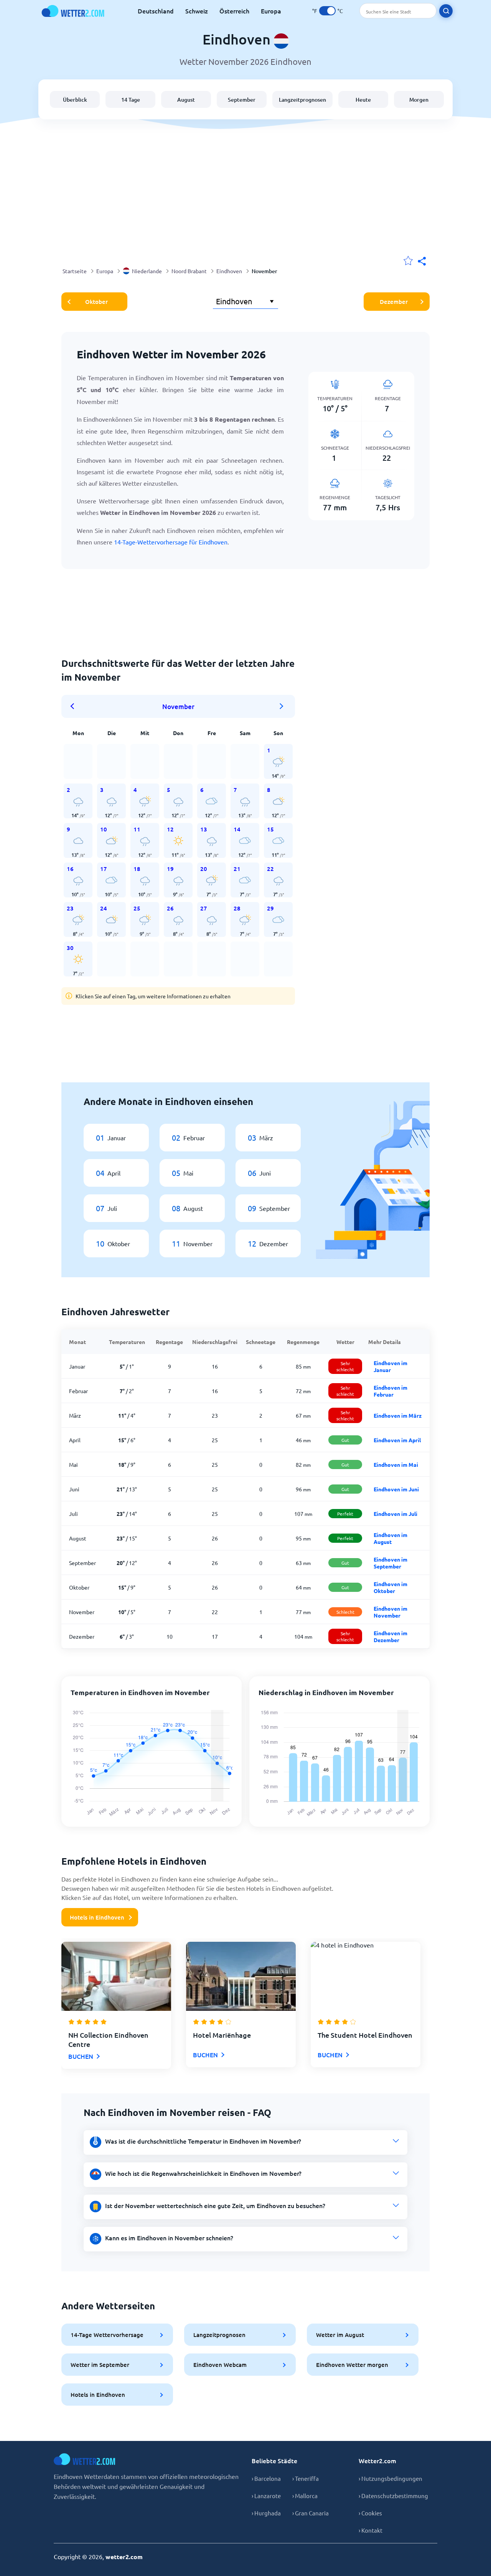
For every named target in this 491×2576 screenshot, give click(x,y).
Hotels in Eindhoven (97, 1917)
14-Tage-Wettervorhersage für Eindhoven (171, 542)
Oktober (96, 302)
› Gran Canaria (311, 2513)
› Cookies (370, 2513)
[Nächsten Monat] (282, 706)
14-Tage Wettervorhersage (107, 2335)
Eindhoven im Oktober (390, 1587)
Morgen (419, 100)
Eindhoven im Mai (396, 1464)
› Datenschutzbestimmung (393, 2496)
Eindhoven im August (390, 1538)
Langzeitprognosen (302, 100)
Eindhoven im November (390, 1612)
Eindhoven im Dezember (390, 1636)
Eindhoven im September (390, 1563)
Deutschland (156, 11)
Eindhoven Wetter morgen (352, 2365)
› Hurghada (266, 2513)
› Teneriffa (306, 2478)
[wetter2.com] (73, 11)
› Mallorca (305, 2496)
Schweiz (197, 11)
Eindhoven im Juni (396, 1489)
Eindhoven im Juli (395, 1514)
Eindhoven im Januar (390, 1366)
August (186, 100)
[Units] (327, 11)
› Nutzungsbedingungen (390, 2478)
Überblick (75, 100)
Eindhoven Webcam (220, 2365)
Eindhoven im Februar (390, 1391)
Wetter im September (100, 2365)
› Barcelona (266, 2478)
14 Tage (131, 100)
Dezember (394, 302)
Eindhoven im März (398, 1415)
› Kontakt (371, 2530)
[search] (446, 11)
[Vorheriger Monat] (75, 706)
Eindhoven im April (397, 1440)
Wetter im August (340, 2335)
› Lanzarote (266, 2496)
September (242, 100)
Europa (271, 11)
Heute (363, 100)
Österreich (234, 11)
